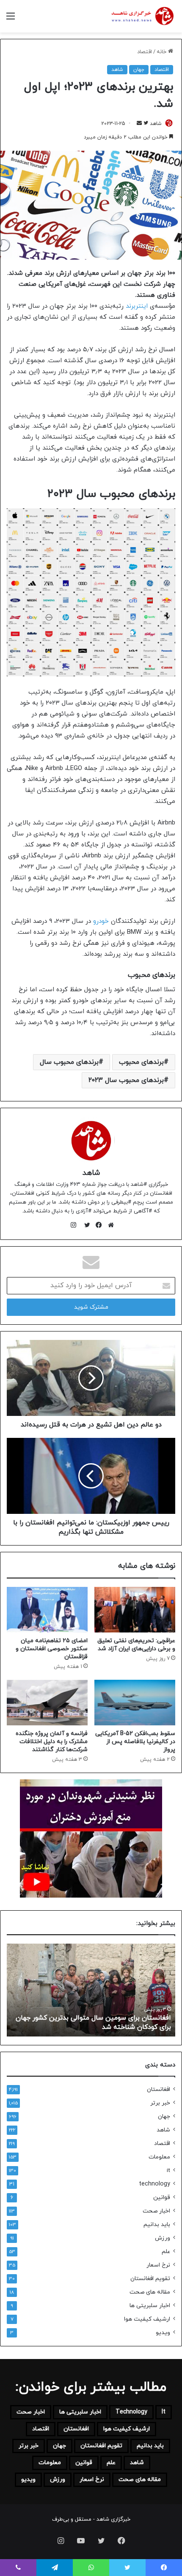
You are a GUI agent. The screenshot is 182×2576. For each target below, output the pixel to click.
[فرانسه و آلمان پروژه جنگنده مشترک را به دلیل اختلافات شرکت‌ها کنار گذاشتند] (47, 1703)
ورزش (163, 2238)
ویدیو (163, 2333)
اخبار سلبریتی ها (150, 2306)
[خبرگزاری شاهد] (142, 16)
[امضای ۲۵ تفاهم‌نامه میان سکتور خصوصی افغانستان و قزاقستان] (47, 1610)
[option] (91, 1990)
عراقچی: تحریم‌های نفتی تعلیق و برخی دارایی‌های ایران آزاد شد (136, 1645)
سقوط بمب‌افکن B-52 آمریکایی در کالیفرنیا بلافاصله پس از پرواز (135, 1742)
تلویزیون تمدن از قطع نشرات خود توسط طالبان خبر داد (93, 2027)
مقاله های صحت (150, 2292)
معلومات (159, 2157)
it (168, 2171)
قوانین (162, 2198)
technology (154, 2184)
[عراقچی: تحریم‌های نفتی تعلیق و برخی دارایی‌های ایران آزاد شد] (135, 1610)
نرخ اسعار (158, 2265)
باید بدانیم (157, 2225)
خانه (162, 52)
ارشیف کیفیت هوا (147, 2319)
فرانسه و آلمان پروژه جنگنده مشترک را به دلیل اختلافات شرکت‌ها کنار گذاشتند (52, 1742)
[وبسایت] (109, 1225)
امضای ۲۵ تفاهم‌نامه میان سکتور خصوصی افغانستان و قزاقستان (52, 1649)
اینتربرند (137, 306)
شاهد (117, 70)
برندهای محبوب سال (69, 1062)
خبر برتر (160, 2103)
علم (166, 2252)
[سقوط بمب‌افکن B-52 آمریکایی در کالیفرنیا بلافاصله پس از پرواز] (135, 1703)
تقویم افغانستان (150, 2279)
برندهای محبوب (141, 1062)
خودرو (101, 921)
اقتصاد (145, 52)
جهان (139, 70)
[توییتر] (85, 1225)
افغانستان (159, 2089)
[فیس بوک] (97, 1225)
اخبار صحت (156, 2211)
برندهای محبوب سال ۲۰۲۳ (126, 1080)
